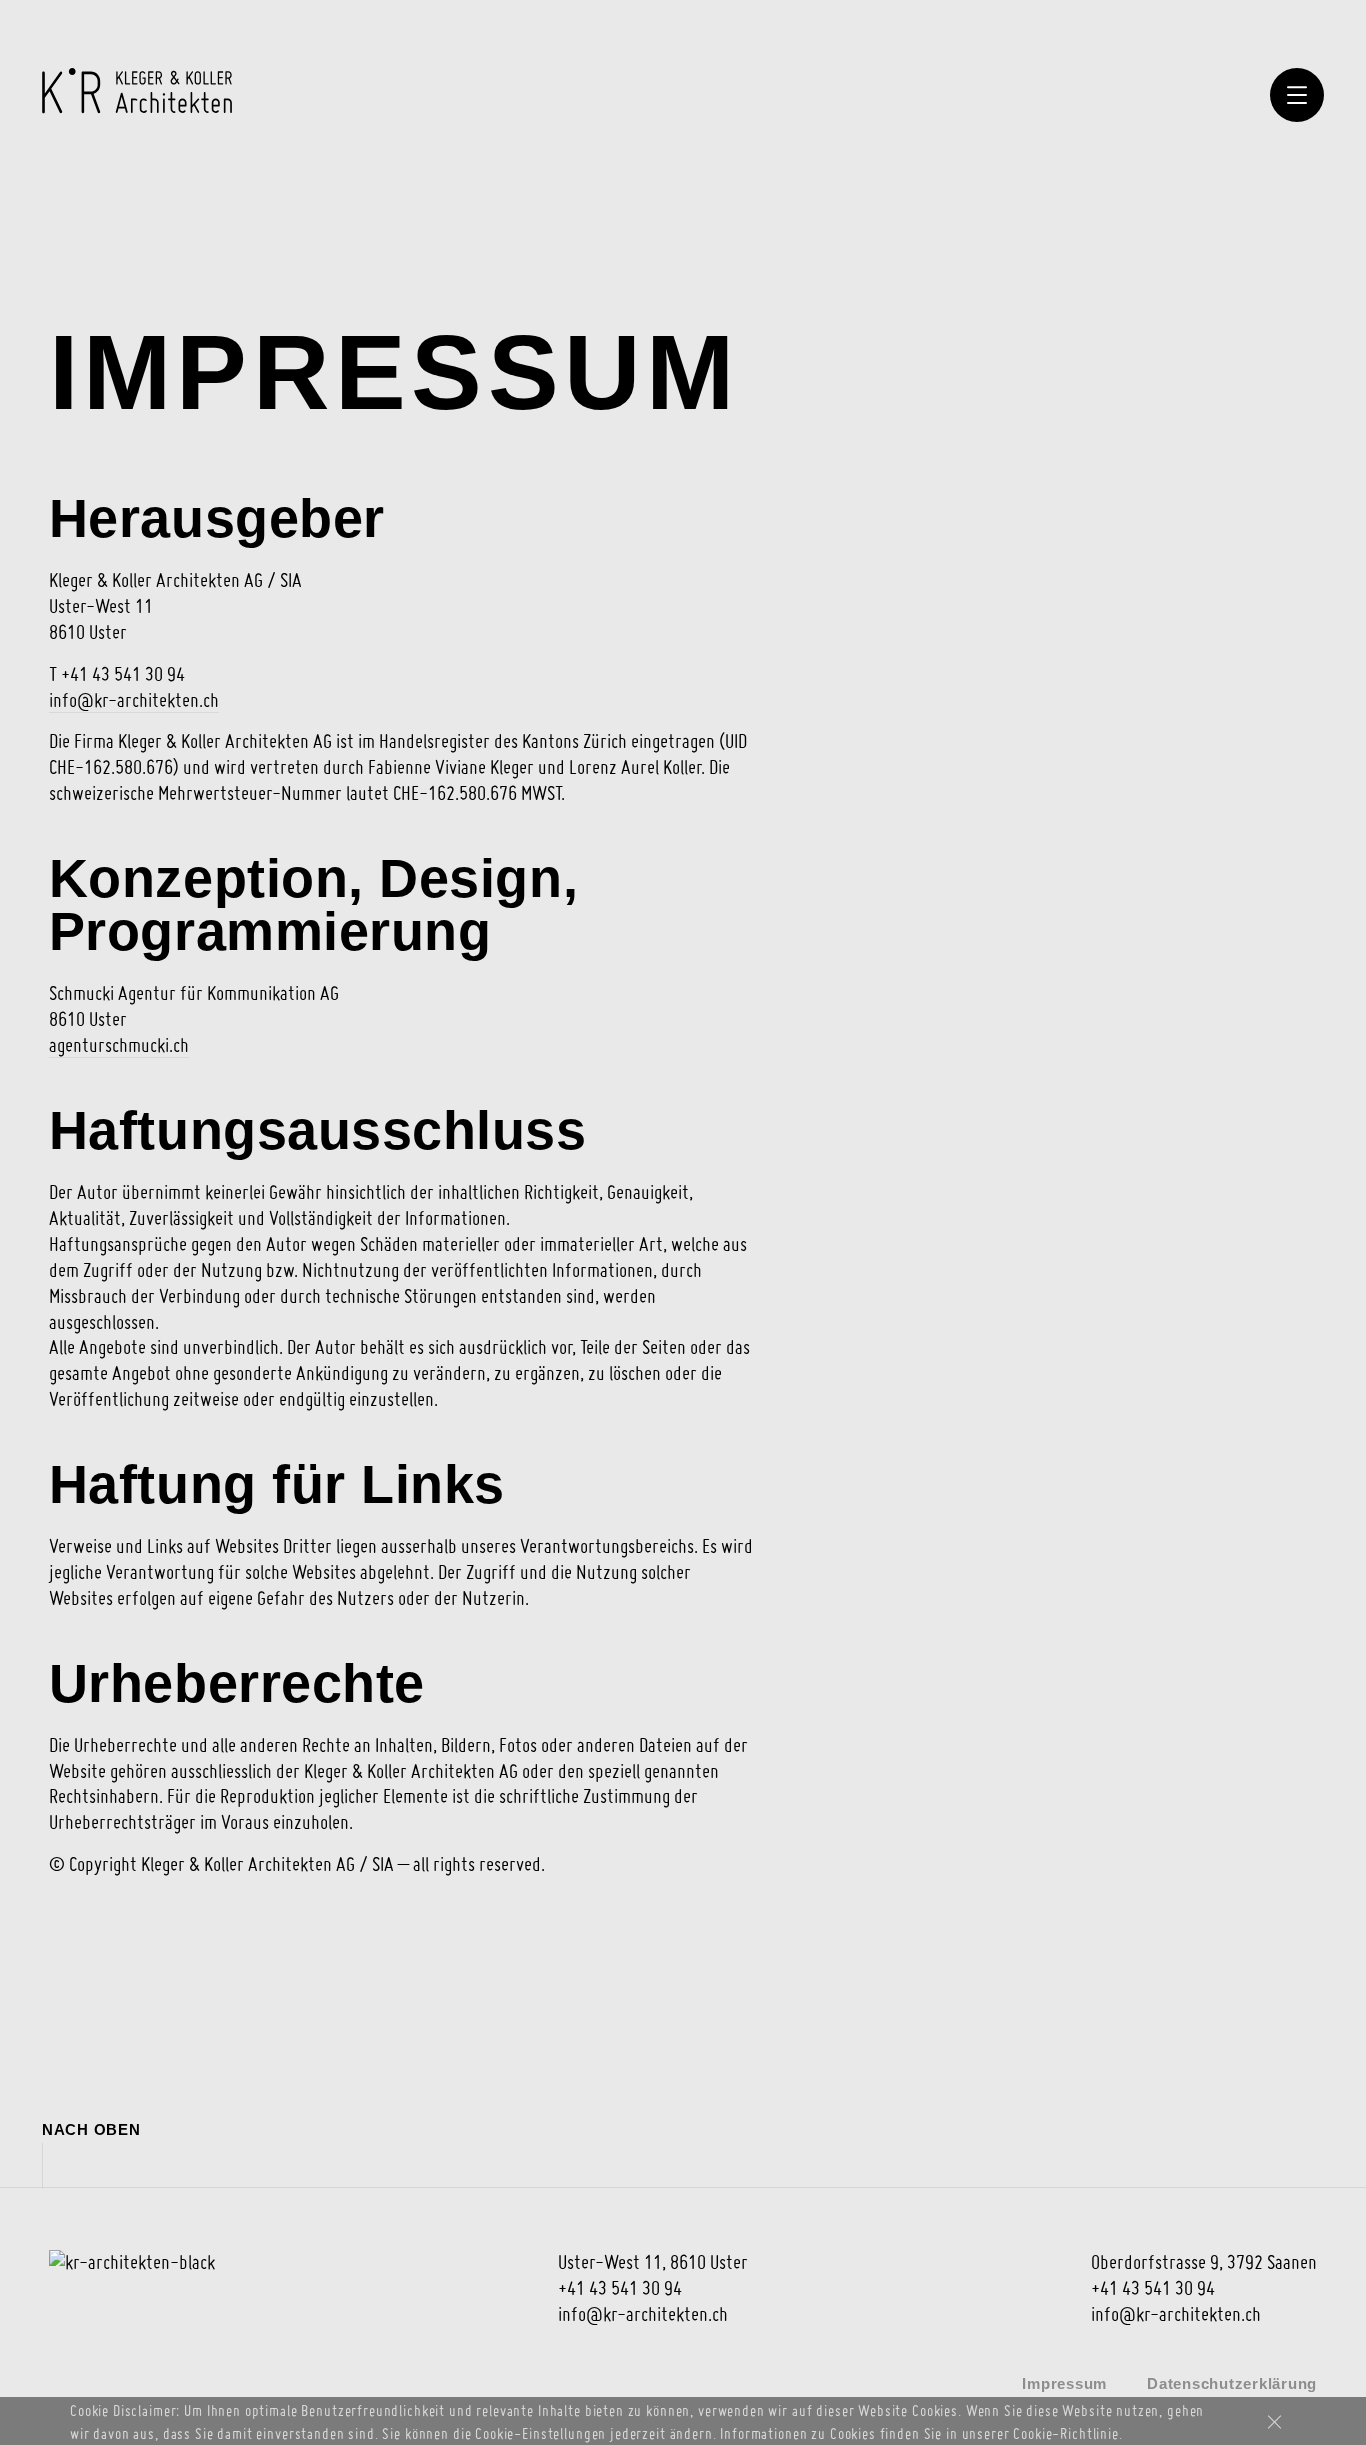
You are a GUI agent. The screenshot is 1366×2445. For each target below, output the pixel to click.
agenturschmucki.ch (119, 1045)
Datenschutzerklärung (1232, 2383)
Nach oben (91, 2129)
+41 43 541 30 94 (620, 2288)
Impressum (1064, 2383)
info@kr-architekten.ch (134, 700)
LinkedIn (59, 2382)
